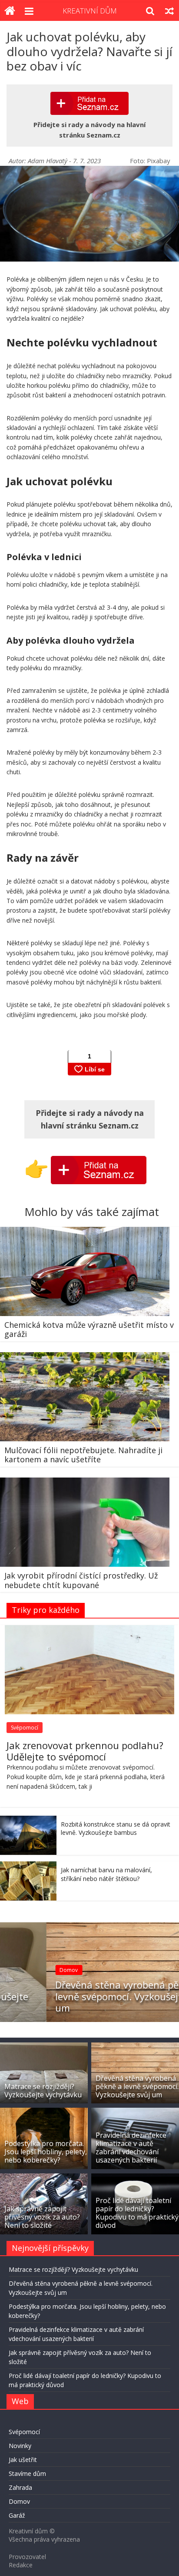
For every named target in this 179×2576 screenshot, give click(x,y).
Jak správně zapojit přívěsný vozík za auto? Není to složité (42, 2217)
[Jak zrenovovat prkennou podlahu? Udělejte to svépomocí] (89, 1630)
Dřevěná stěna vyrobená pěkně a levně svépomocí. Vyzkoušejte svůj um (86, 1996)
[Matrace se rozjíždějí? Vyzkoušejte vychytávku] (44, 2047)
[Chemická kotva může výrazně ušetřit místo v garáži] (85, 1232)
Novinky (20, 2446)
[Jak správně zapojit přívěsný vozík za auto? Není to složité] (44, 2178)
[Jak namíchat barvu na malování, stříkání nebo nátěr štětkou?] (28, 1866)
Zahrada (20, 2487)
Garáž (17, 2515)
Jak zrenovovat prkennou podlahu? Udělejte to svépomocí (85, 1751)
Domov (23, 1970)
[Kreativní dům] (10, 11)
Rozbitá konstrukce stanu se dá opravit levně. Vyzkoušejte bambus (116, 1829)
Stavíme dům (27, 2474)
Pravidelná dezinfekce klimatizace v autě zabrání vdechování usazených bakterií (131, 2148)
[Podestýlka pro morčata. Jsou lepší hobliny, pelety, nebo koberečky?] (44, 2112)
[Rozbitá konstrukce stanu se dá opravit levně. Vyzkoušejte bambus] (28, 1820)
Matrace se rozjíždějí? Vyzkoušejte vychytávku (43, 2091)
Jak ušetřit (23, 2460)
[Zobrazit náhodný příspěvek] (169, 11)
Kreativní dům (90, 11)
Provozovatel (27, 2557)
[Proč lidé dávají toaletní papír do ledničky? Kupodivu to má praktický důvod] (135, 2178)
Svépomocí (25, 1728)
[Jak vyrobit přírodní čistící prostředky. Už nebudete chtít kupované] (85, 1483)
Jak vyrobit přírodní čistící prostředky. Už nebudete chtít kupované (81, 1580)
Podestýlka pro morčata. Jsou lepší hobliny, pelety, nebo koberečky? (46, 2152)
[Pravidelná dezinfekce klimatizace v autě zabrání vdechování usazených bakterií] (135, 2112)
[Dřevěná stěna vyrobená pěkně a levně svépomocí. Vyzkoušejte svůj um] (89, 1927)
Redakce (21, 2565)
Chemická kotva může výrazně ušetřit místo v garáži (89, 1330)
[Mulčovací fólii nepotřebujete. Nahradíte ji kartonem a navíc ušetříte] (85, 1357)
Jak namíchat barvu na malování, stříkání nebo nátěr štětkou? (106, 1874)
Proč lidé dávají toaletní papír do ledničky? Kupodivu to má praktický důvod (137, 2213)
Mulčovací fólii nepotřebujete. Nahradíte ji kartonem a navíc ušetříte (83, 1455)
